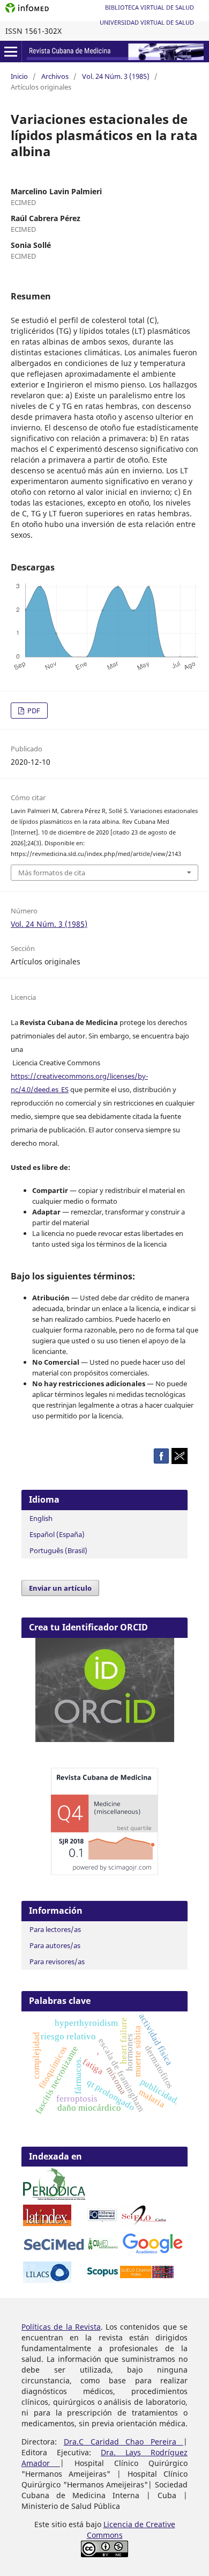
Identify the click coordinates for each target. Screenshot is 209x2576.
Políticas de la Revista (61, 2327)
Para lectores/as (55, 1929)
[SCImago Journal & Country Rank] (104, 1872)
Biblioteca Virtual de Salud (150, 7)
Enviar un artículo (60, 1588)
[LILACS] (47, 2280)
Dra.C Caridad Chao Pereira (124, 2442)
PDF (33, 711)
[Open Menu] (11, 52)
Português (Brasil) (58, 1550)
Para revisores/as (57, 1962)
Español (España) (57, 1534)
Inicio (19, 76)
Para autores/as (55, 1945)
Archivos (55, 76)
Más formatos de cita (52, 873)
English (41, 1518)
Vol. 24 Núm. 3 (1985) (116, 76)
